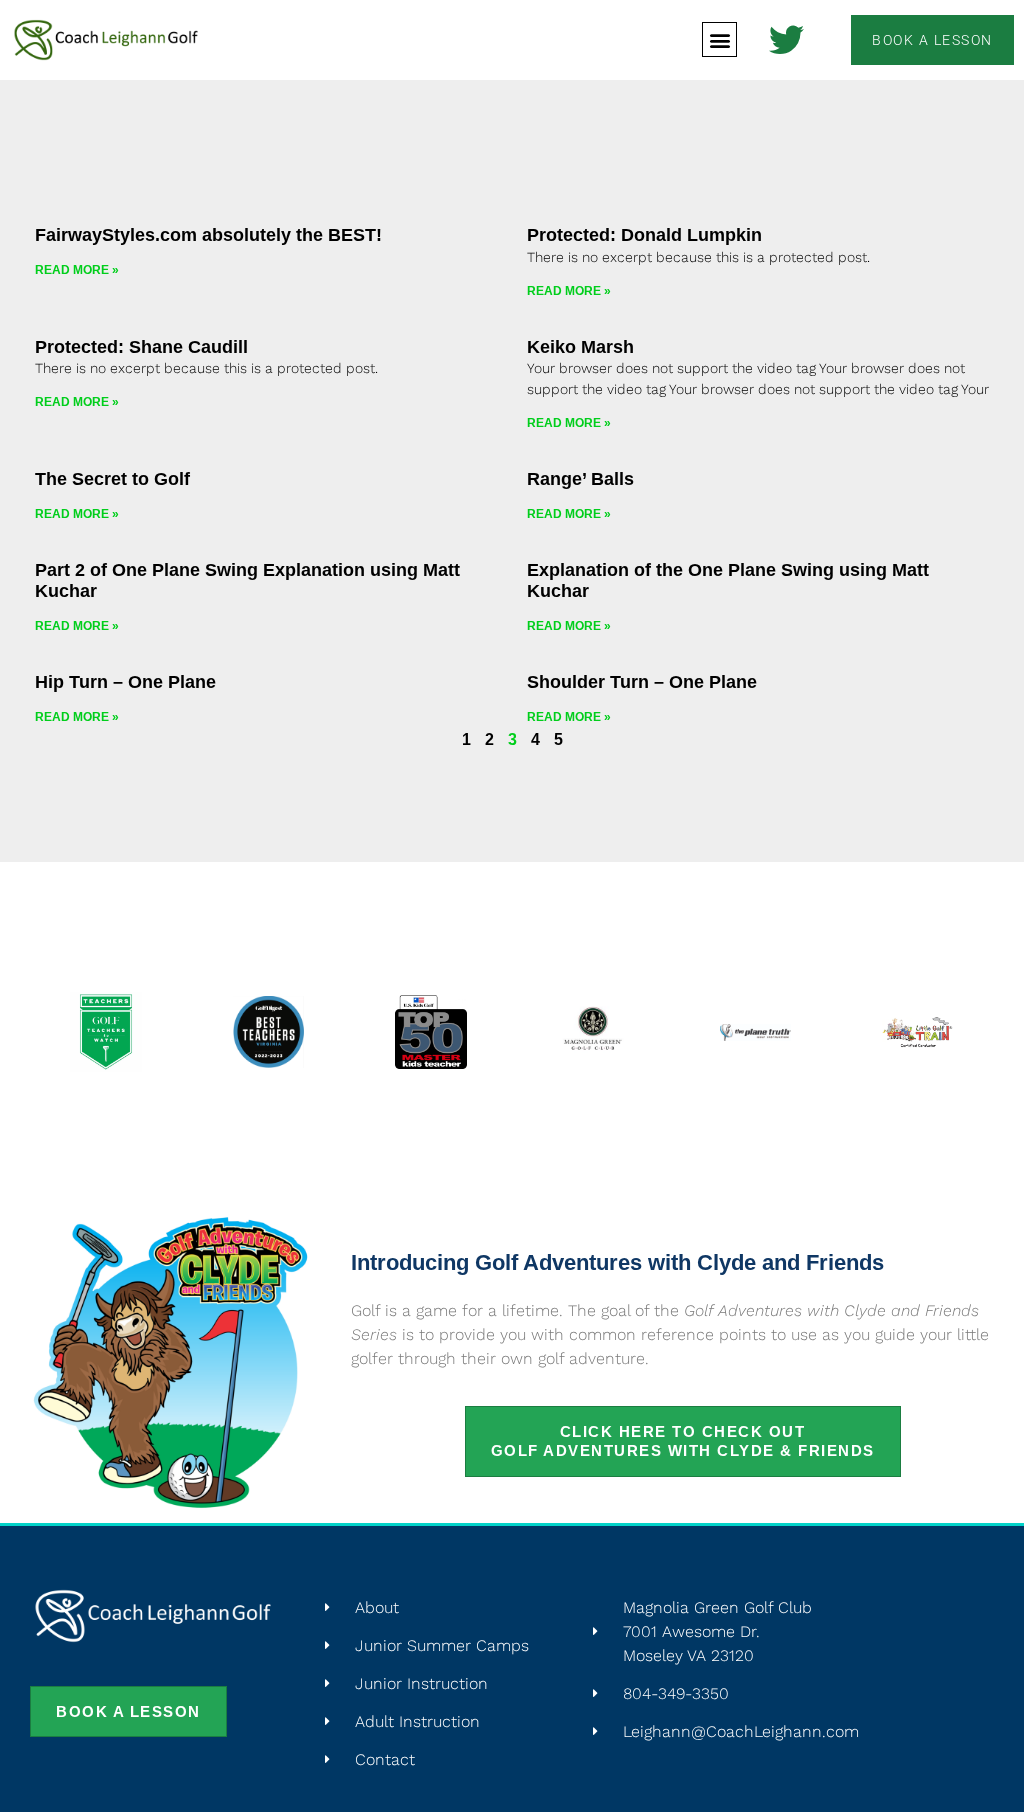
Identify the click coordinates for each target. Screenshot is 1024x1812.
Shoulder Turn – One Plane (642, 682)
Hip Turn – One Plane (125, 682)
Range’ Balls (580, 479)
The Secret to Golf (112, 479)
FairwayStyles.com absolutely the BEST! (208, 235)
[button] (719, 39)
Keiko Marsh (580, 347)
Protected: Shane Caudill (141, 347)
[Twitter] (786, 39)
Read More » (77, 270)
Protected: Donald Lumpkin (644, 235)
